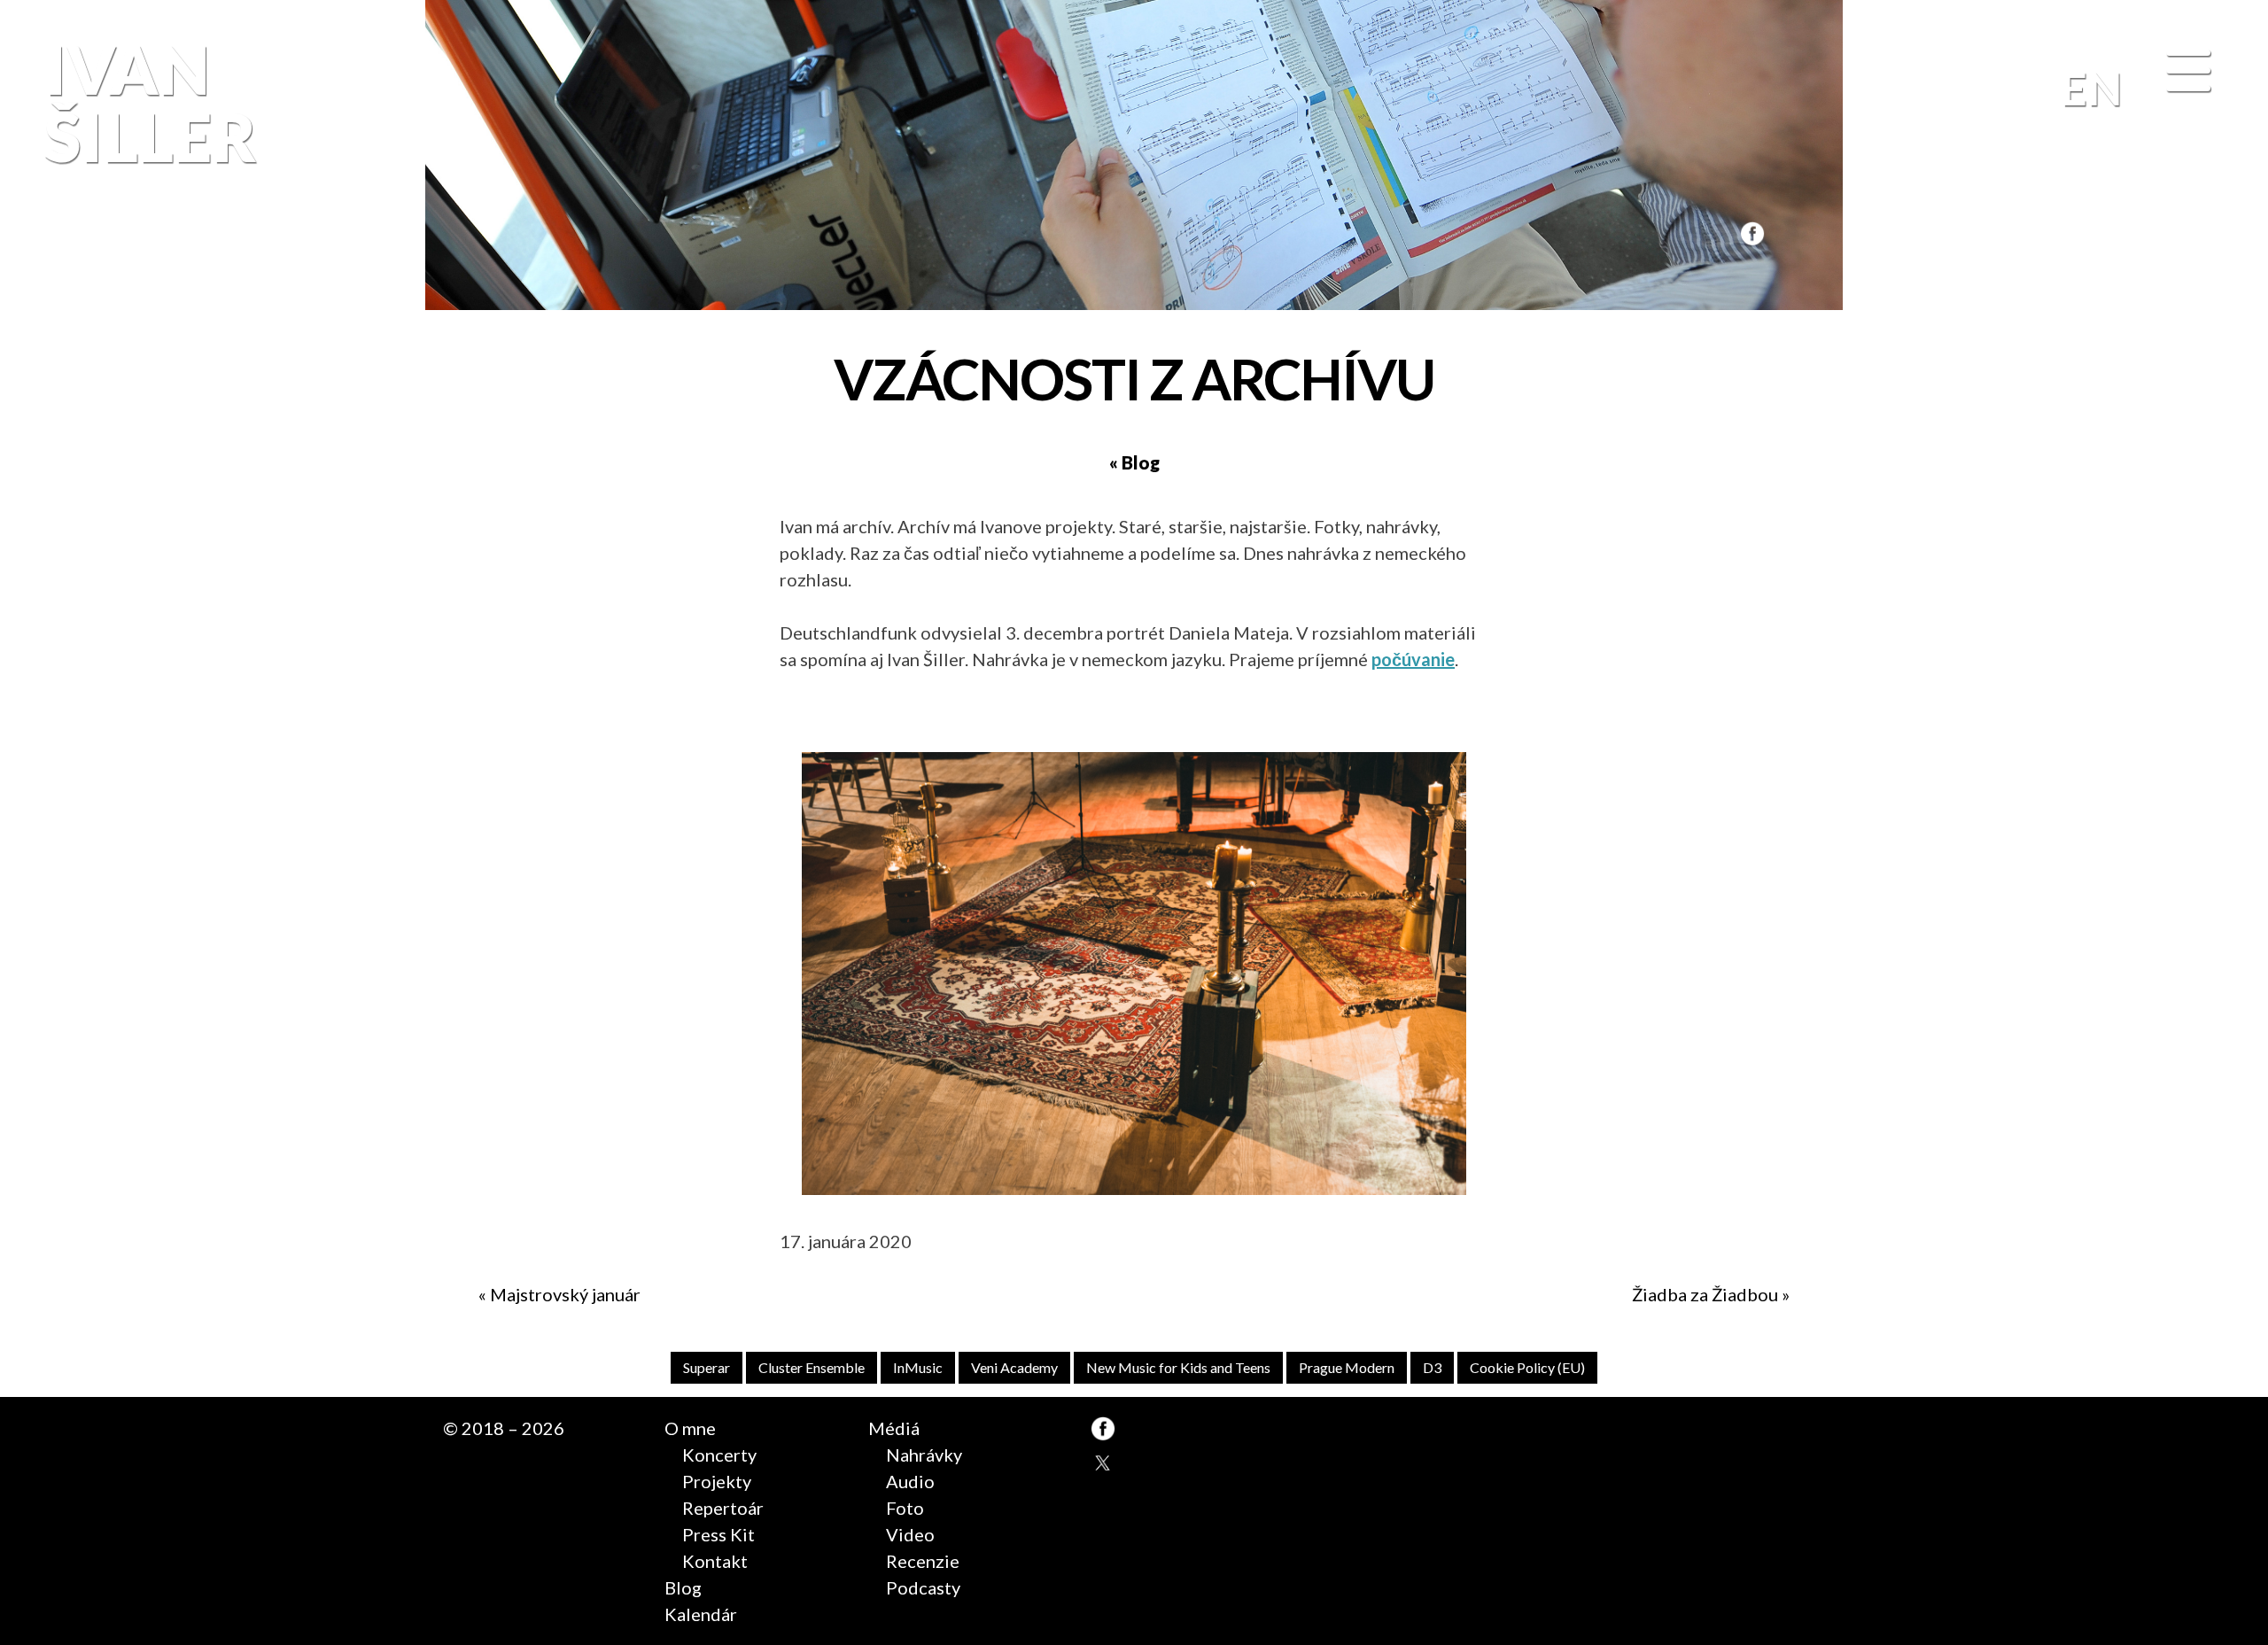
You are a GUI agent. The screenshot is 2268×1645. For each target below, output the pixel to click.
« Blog (1134, 462)
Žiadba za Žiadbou (1705, 1294)
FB (1750, 233)
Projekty (717, 1481)
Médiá (894, 1428)
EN (2091, 88)
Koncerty (719, 1455)
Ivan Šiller (151, 103)
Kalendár (701, 1614)
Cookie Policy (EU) (1527, 1367)
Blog (683, 1587)
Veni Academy (1014, 1367)
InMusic (918, 1367)
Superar (707, 1367)
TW (1103, 1463)
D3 (1432, 1367)
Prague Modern (1347, 1367)
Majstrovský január (565, 1294)
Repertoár (723, 1508)
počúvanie (1413, 659)
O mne (690, 1428)
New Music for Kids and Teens (1178, 1367)
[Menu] (2188, 72)
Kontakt (715, 1561)
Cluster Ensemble (812, 1367)
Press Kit (718, 1534)
